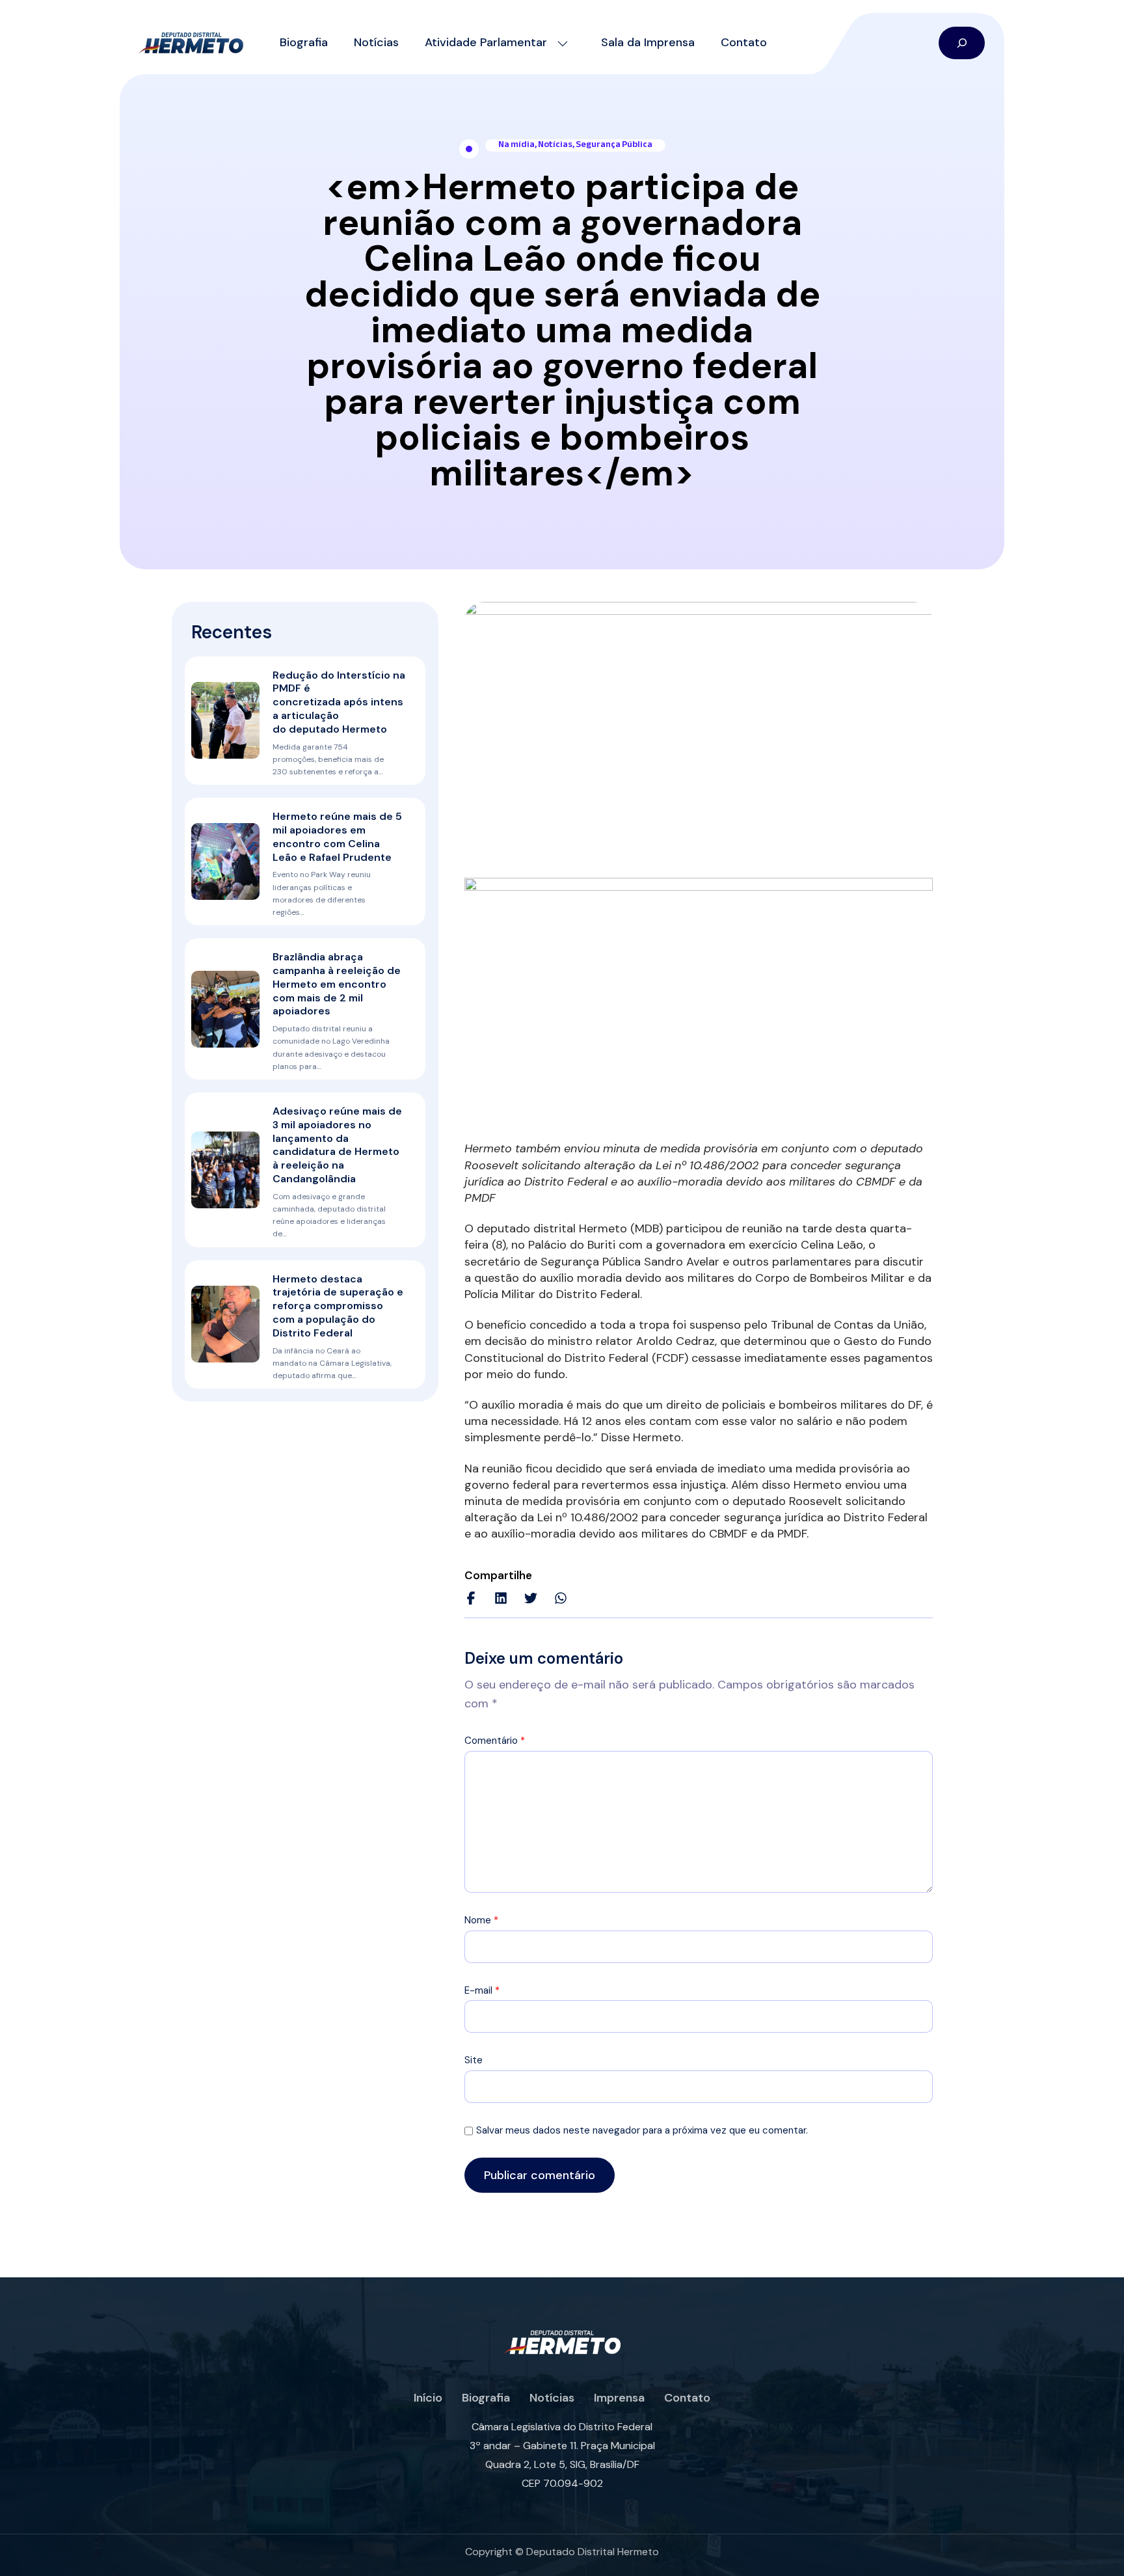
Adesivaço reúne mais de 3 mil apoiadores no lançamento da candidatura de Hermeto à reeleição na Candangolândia (337, 1145)
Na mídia (516, 144)
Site (474, 2060)
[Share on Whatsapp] (561, 1598)
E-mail (482, 1990)
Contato (744, 42)
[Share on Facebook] (471, 1598)
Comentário (495, 1741)
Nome (481, 1920)
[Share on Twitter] (531, 1598)
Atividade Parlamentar (486, 42)
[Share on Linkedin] (501, 1598)
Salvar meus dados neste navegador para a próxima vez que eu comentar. (642, 2130)
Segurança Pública (614, 144)
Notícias (376, 42)
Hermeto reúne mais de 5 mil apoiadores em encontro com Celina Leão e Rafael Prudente (337, 836)
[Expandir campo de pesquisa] (962, 43)
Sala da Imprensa (648, 42)
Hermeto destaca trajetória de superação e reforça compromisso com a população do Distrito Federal (338, 1306)
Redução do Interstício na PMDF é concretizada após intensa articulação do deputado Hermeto (339, 702)
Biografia (304, 42)
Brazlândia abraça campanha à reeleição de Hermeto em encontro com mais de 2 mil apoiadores (337, 984)
